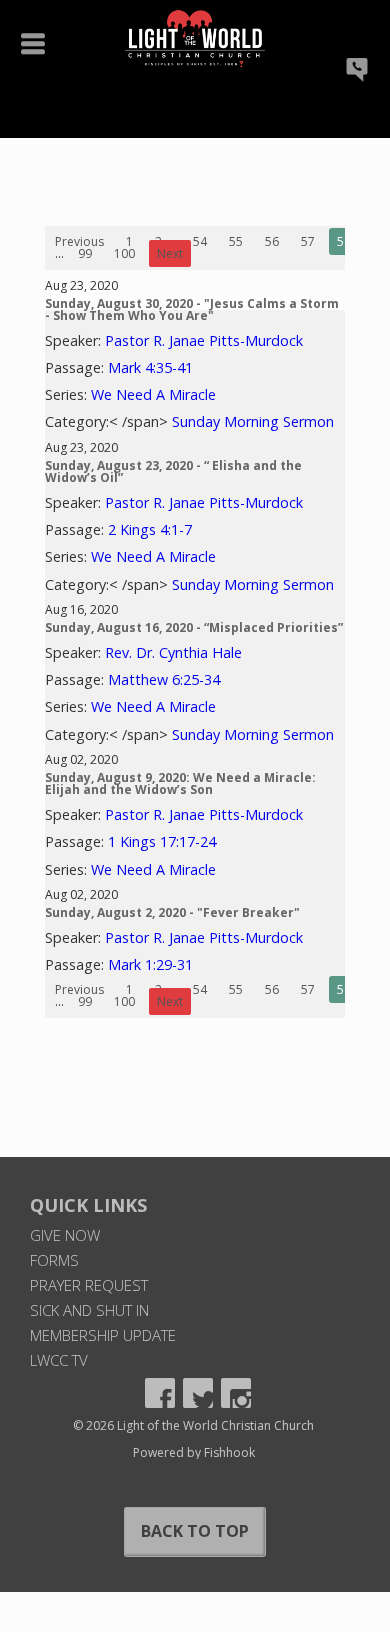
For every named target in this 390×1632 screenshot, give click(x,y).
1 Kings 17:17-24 (162, 841)
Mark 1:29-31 (150, 964)
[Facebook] (160, 1393)
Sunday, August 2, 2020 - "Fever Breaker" (172, 912)
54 (200, 241)
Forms (54, 1260)
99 (85, 253)
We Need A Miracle (153, 394)
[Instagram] (236, 1393)
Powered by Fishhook (194, 1452)
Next (170, 253)
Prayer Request (89, 1285)
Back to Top (195, 1531)
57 (308, 241)
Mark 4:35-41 (150, 367)
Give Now (65, 1235)
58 (344, 241)
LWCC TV (59, 1360)
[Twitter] (198, 1393)
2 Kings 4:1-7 (150, 529)
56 (272, 241)
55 (236, 241)
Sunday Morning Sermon (253, 421)
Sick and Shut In (89, 1310)
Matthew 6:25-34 (164, 679)
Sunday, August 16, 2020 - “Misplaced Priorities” (194, 627)
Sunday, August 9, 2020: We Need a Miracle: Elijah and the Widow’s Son (180, 783)
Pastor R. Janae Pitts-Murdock (204, 340)
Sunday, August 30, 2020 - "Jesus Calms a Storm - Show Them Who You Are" (192, 309)
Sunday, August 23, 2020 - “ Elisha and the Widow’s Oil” (173, 471)
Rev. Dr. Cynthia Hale (173, 652)
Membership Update (103, 1335)
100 (124, 253)
